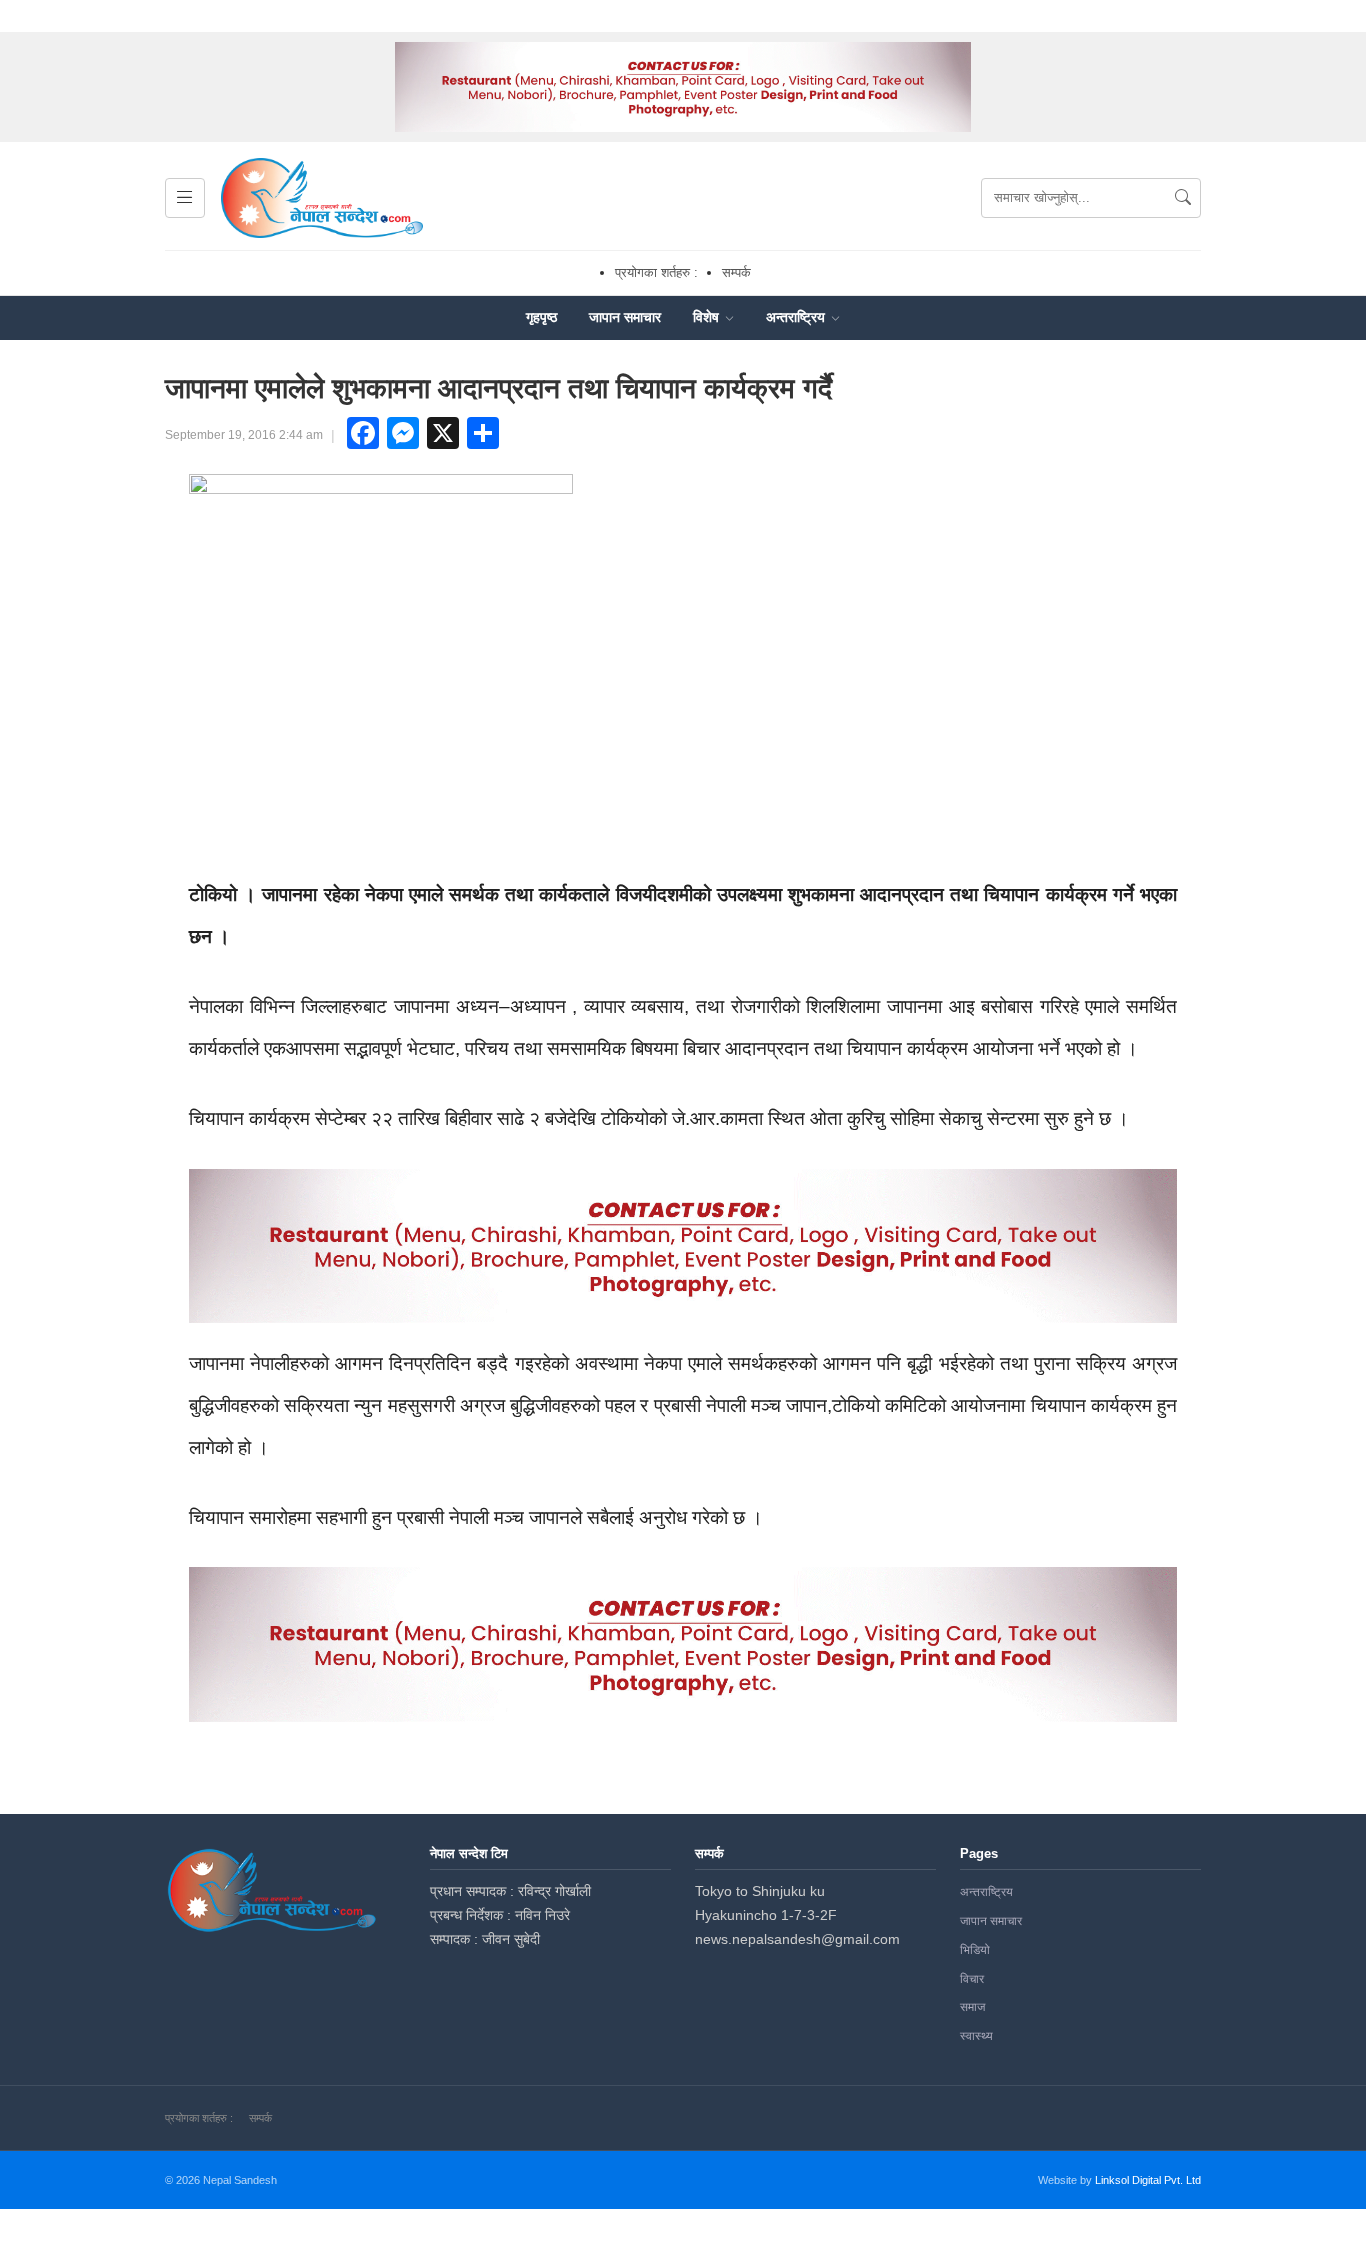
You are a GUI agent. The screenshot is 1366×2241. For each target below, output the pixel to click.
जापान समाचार (625, 317)
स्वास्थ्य (976, 2036)
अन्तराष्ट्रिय (797, 317)
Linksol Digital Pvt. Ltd (1148, 2180)
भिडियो (975, 1950)
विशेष (708, 317)
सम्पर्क (736, 272)
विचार (972, 1979)
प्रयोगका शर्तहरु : (656, 272)
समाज (972, 2007)
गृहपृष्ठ (541, 317)
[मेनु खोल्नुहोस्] (185, 198)
